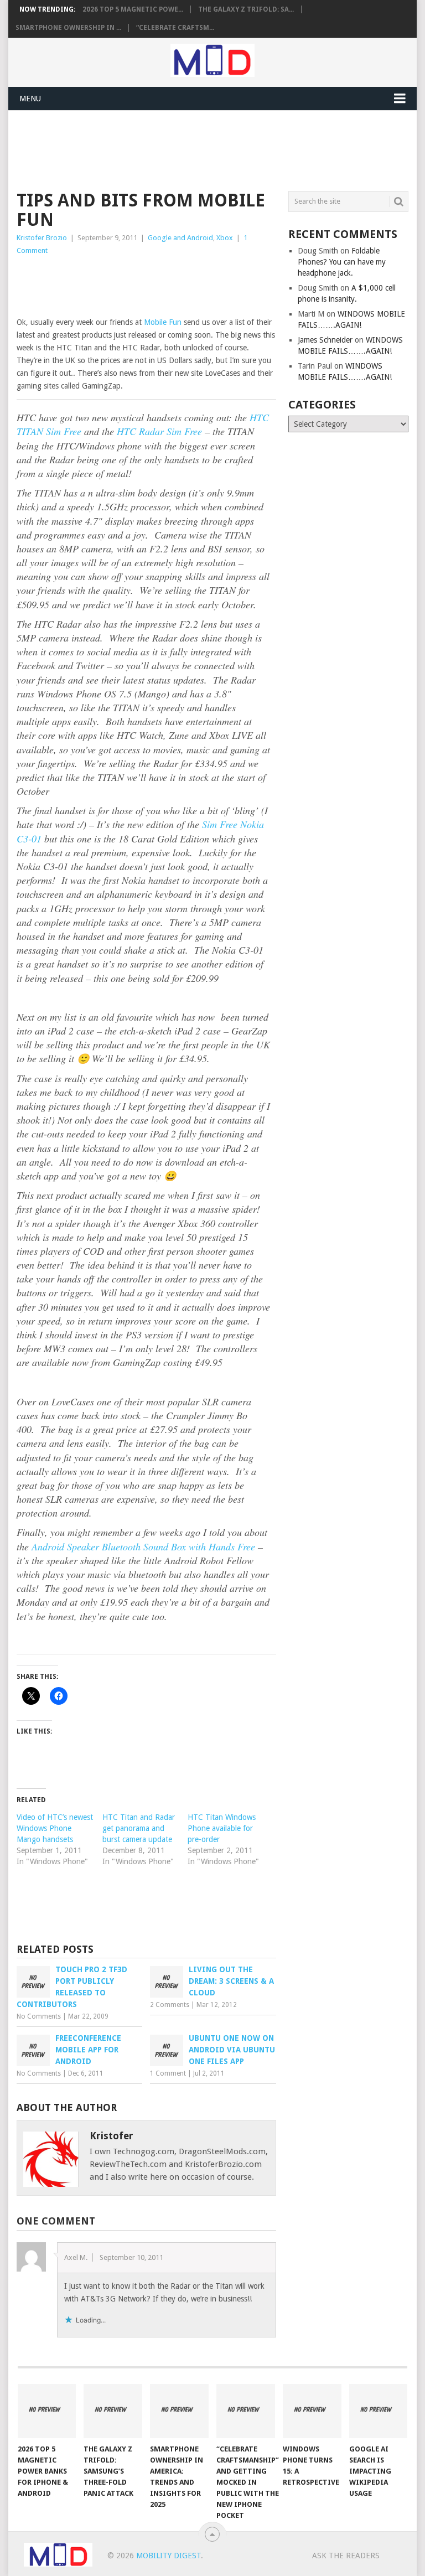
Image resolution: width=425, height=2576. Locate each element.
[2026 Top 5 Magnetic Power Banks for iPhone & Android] (47, 2411)
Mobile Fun (163, 322)
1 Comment (168, 2073)
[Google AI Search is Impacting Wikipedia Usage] (379, 2411)
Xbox (225, 238)
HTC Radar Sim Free (159, 431)
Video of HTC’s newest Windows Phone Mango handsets (55, 1828)
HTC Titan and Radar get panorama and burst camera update (139, 1828)
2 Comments (170, 2005)
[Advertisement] (218, 149)
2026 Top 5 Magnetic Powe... (133, 9)
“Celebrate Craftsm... (175, 28)
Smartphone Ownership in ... (68, 28)
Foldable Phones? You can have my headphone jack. (342, 262)
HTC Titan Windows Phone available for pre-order (222, 1828)
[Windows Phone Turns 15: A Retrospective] (312, 2411)
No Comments (39, 2016)
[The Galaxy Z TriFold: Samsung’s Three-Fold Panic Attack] (113, 2411)
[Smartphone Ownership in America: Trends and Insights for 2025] (179, 2411)
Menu (30, 99)
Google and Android (180, 238)
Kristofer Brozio (42, 238)
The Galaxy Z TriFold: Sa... (246, 9)
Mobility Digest (169, 2556)
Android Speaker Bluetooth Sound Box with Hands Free (143, 1546)
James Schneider (325, 340)
